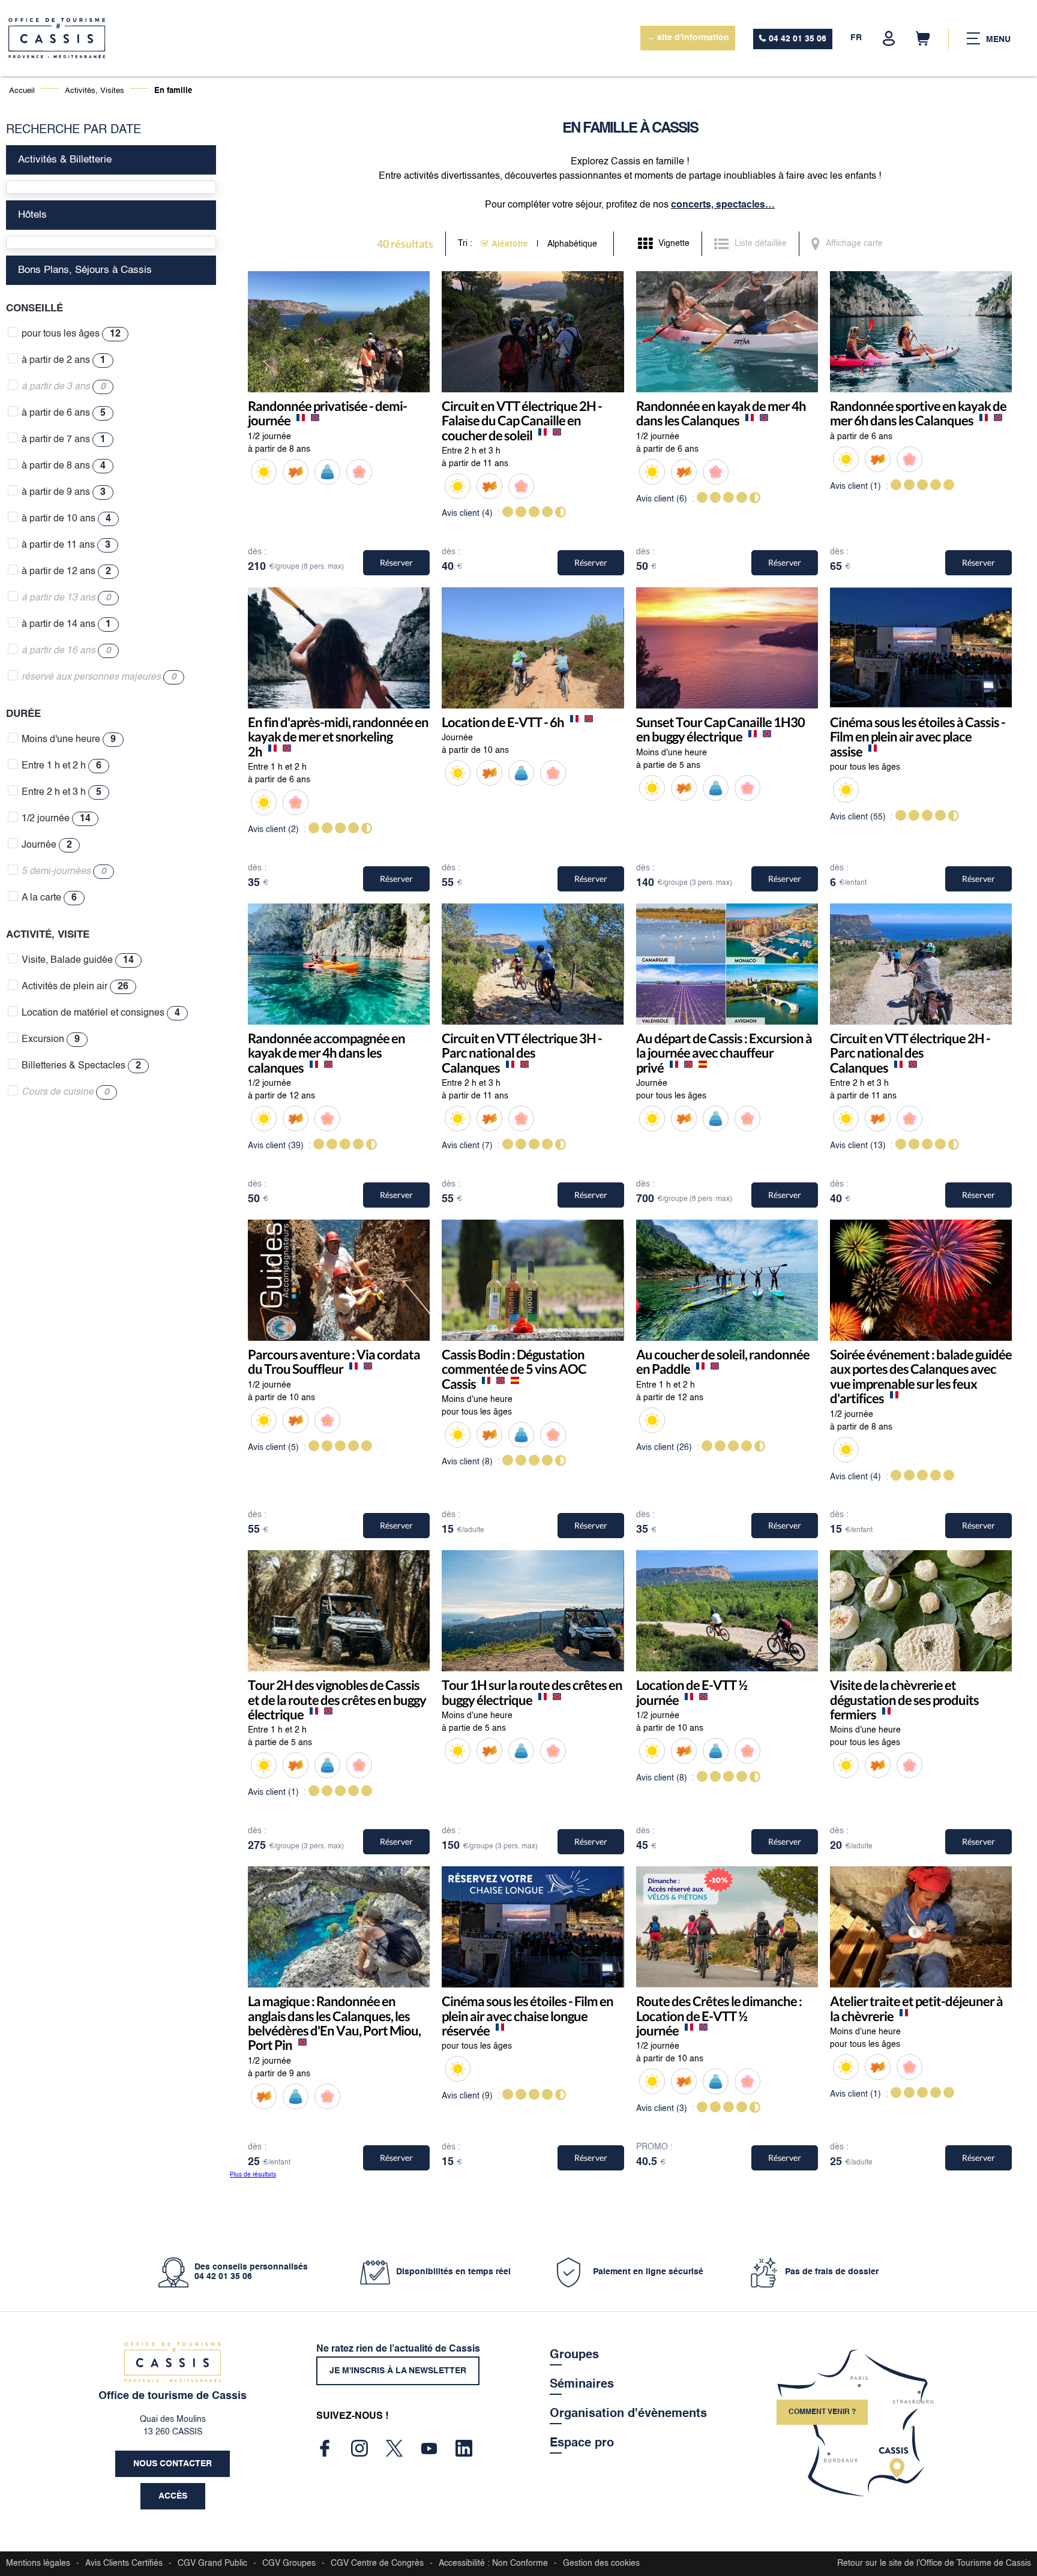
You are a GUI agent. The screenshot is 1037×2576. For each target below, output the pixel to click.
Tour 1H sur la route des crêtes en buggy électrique (532, 1693)
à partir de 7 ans (64, 440)
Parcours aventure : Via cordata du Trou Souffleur (334, 1361)
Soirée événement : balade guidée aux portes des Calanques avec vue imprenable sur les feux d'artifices (921, 1376)
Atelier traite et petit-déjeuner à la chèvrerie (916, 2009)
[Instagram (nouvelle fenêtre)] (359, 2448)
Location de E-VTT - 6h (503, 722)
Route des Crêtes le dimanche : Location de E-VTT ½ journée (719, 2016)
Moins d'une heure (69, 740)
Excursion (51, 1040)
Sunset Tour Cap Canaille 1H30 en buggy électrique (720, 729)
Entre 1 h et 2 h (62, 766)
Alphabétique (572, 244)
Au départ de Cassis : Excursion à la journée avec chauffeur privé (724, 1053)
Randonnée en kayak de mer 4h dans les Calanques (721, 413)
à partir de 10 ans (66, 519)
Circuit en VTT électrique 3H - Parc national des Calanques (522, 1053)
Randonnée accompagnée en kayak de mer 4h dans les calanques (326, 1053)
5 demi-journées (64, 872)
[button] (923, 38)
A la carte (49, 898)
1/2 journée (56, 819)
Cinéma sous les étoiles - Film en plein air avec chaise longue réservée (528, 2016)
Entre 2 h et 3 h (62, 792)
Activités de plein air (75, 987)
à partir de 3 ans (64, 387)
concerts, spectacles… (723, 205)
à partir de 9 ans (64, 493)
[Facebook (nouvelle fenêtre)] (325, 2448)
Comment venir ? (822, 2412)
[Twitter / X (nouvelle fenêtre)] (394, 2448)
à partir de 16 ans (66, 651)
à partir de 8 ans (64, 466)
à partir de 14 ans (66, 625)
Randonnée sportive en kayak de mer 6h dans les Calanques (918, 413)
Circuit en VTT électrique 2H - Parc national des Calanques (910, 1053)
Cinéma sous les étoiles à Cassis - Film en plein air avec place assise (918, 737)
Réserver (396, 562)
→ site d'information (688, 38)
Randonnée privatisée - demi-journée (327, 413)
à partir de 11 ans (66, 545)
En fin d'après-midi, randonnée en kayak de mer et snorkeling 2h (338, 737)
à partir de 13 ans (66, 598)
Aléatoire (510, 244)
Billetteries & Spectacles (81, 1066)
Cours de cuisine (65, 1092)
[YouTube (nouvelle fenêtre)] (429, 2448)
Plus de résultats (253, 2175)
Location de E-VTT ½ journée (692, 1693)
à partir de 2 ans (64, 361)
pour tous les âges (71, 334)
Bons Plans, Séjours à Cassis (85, 270)
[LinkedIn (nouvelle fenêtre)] (464, 2448)
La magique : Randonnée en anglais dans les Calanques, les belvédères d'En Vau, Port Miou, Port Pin (334, 2023)
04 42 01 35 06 (798, 39)
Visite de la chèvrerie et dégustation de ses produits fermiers (904, 1700)
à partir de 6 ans (64, 413)
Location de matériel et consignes (101, 1013)
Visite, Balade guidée (78, 960)
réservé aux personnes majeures (99, 677)
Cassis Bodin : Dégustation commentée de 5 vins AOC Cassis (514, 1369)
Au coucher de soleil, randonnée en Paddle (723, 1361)
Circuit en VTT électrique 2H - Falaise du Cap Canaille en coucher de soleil (522, 421)
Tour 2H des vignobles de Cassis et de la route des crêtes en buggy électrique (337, 1700)
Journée (47, 845)
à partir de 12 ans (66, 572)
